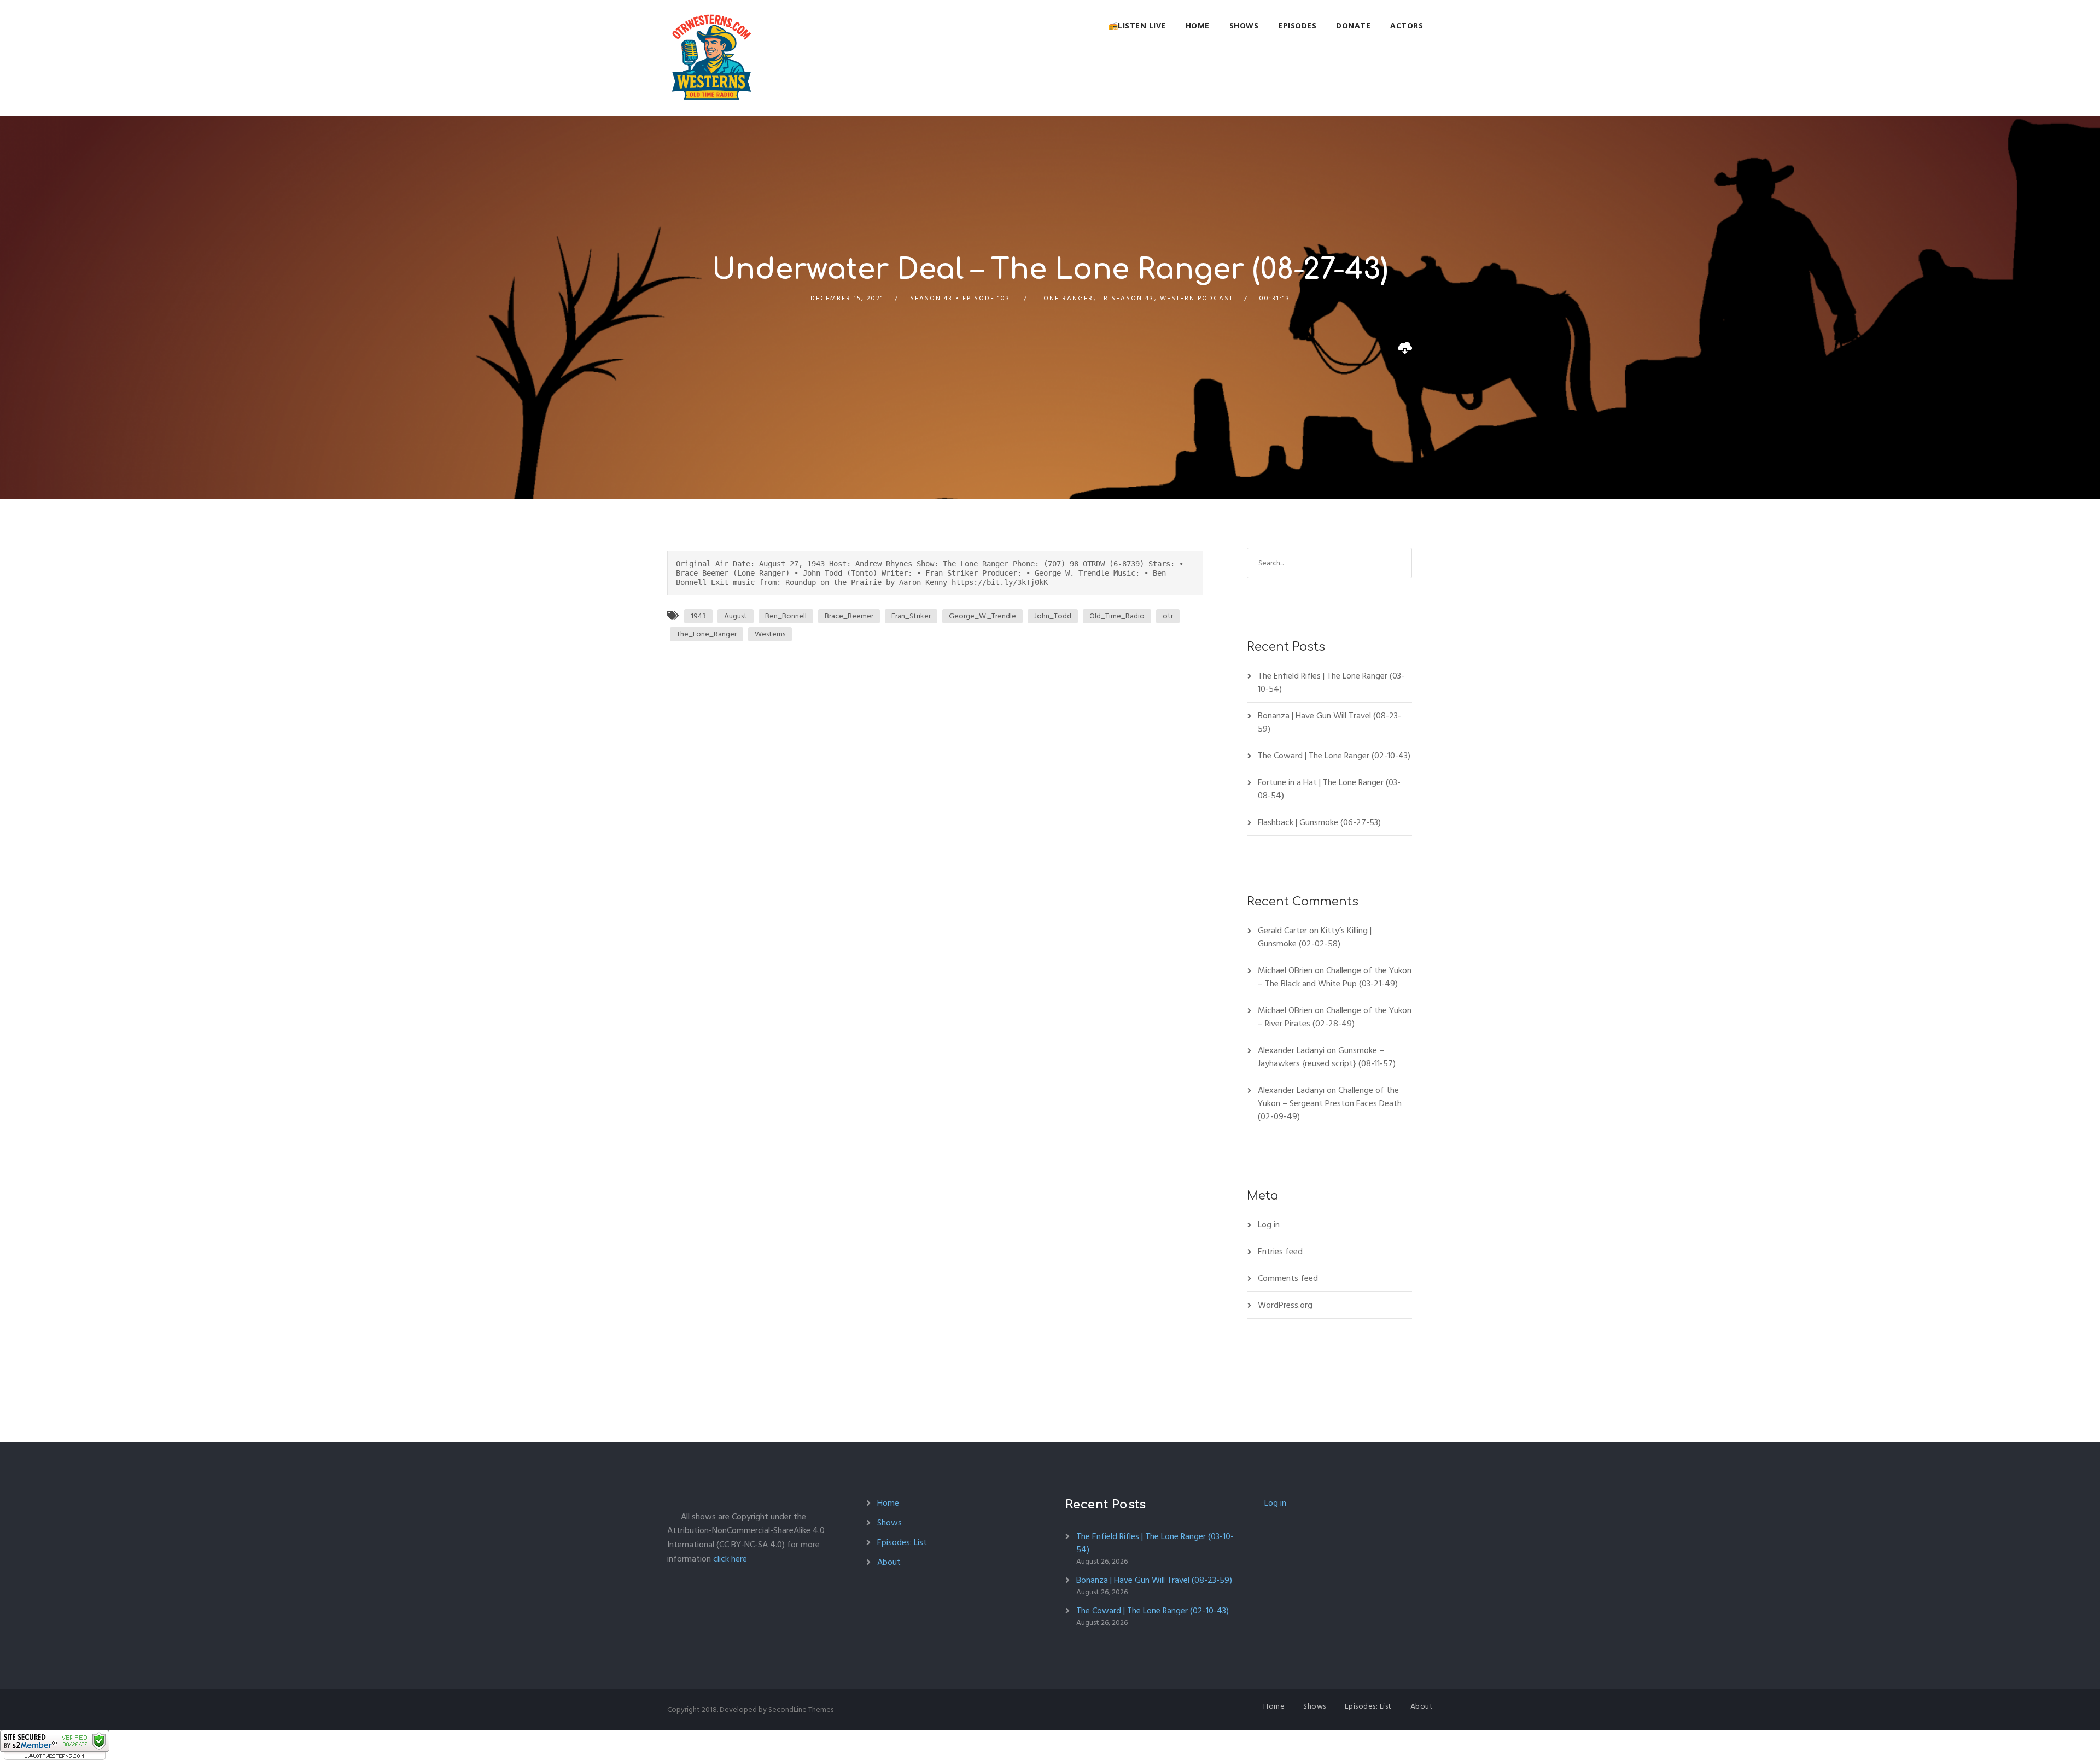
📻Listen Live (1137, 25)
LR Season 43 (1127, 298)
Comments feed (1288, 1278)
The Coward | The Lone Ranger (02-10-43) (1334, 756)
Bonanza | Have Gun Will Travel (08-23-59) (1329, 722)
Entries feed (1280, 1252)
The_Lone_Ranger (707, 634)
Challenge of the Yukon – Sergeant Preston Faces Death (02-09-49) (1330, 1103)
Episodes (1297, 25)
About (889, 1562)
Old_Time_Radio (1117, 616)
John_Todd (1053, 616)
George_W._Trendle (982, 616)
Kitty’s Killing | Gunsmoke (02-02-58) (1315, 937)
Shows (1244, 25)
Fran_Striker (911, 616)
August (736, 616)
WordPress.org (1285, 1305)
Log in (1269, 1225)
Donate (1353, 25)
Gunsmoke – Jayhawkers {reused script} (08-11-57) (1327, 1057)
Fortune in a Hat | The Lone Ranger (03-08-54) (1329, 789)
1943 (698, 616)
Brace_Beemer (849, 616)
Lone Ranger (1066, 298)
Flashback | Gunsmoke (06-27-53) (1319, 822)
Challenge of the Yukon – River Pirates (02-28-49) (1335, 1017)
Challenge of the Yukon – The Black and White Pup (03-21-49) (1335, 977)
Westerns (770, 634)
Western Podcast (1197, 298)
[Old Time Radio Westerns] (711, 58)
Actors (1407, 25)
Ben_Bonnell (786, 616)
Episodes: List (902, 1542)
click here (730, 1559)
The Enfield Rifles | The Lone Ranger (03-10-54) (1331, 682)
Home (1198, 25)
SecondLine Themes (801, 1709)
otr (1168, 616)
